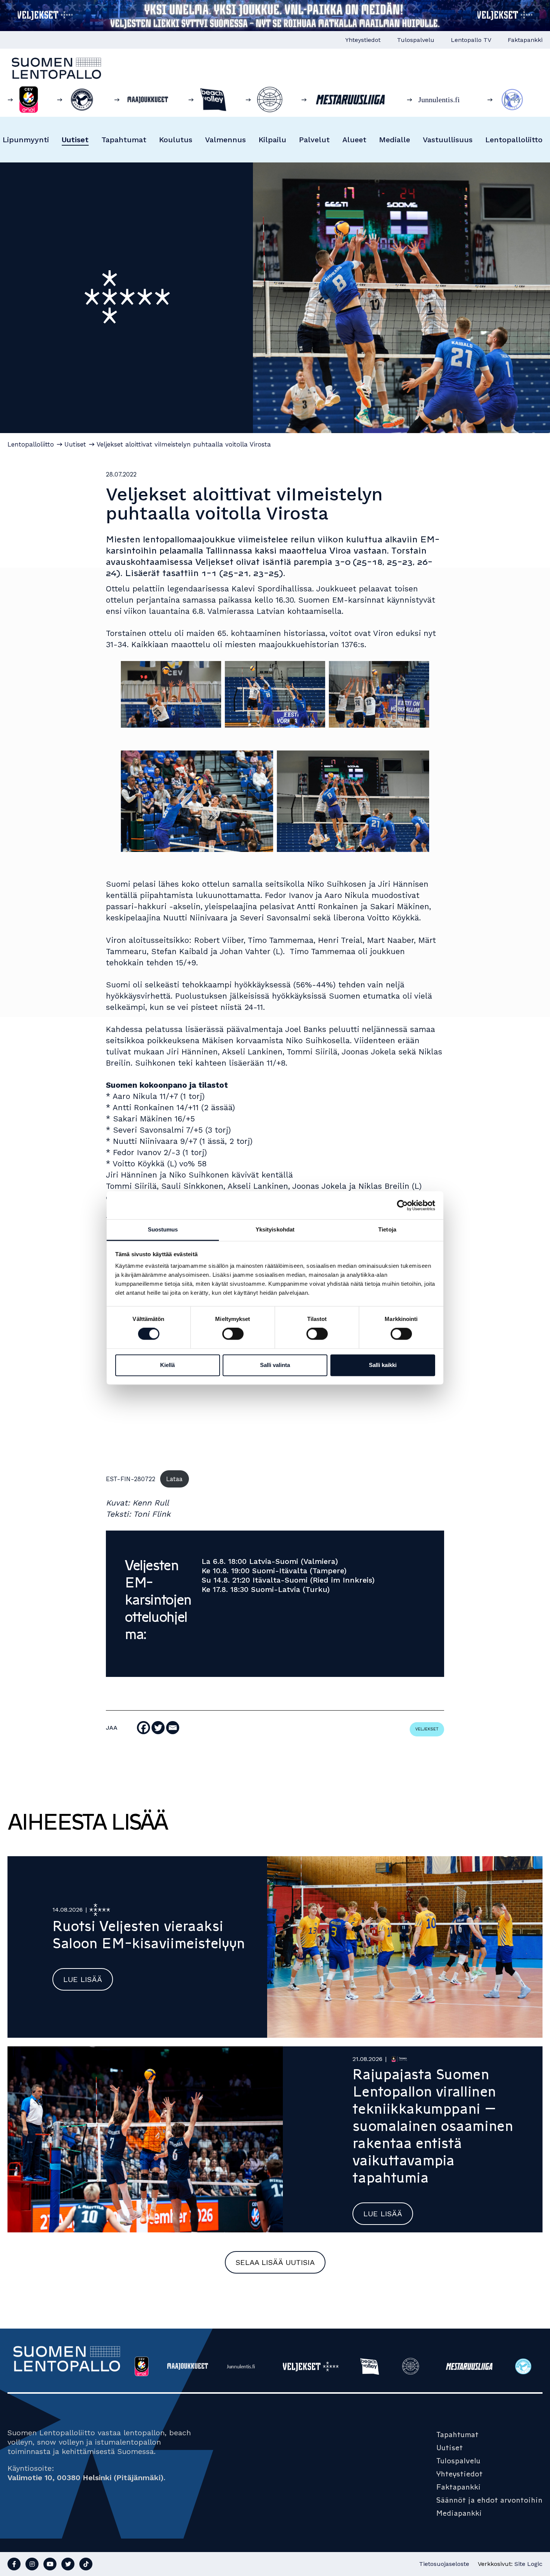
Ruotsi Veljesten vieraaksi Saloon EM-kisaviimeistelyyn (149, 1935)
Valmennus (225, 140)
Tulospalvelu (416, 40)
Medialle (395, 140)
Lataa (174, 1479)
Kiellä (167, 1365)
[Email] (173, 1728)
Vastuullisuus (448, 140)
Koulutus (176, 140)
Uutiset (75, 140)
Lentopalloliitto (514, 140)
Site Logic (528, 2564)
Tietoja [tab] (387, 1229)
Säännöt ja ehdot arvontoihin (489, 2500)
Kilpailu (272, 140)
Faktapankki (525, 40)
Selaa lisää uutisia (275, 2262)
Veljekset (427, 1729)
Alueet (354, 140)
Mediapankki (459, 2513)
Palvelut (314, 140)
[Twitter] (158, 1728)
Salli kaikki (383, 1365)
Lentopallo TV (471, 40)
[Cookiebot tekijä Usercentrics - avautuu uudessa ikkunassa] (402, 1205)
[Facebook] (143, 1728)
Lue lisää (83, 1979)
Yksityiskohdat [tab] (275, 1229)
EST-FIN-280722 (131, 1479)
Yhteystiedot (363, 40)
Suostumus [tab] (163, 1229)
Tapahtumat (124, 140)
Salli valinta (275, 1365)
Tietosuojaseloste (444, 2564)
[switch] (233, 1334)
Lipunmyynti (26, 140)
